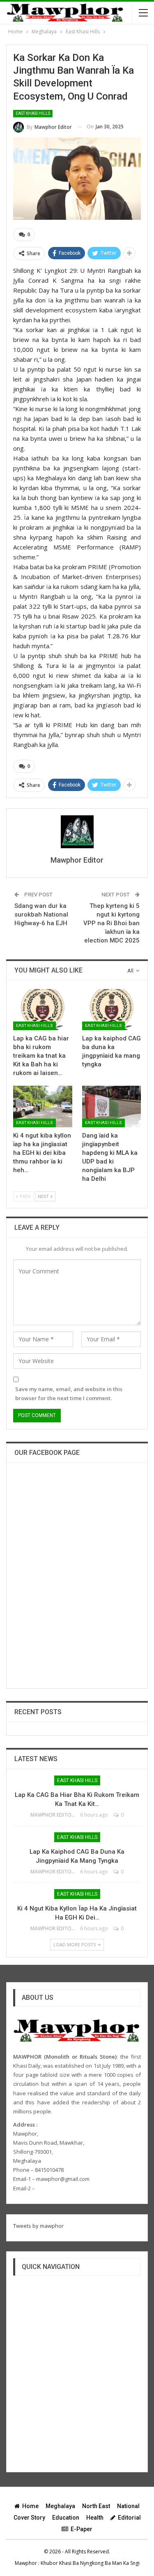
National (128, 2506)
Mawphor (26, 2563)
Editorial (129, 2518)
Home (30, 2506)
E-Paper (82, 2529)
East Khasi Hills (33, 113)
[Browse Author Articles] (77, 832)
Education (66, 2518)
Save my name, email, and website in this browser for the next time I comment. (69, 1394)
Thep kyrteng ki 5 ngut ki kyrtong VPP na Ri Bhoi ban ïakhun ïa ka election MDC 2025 (111, 923)
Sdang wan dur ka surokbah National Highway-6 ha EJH (41, 915)
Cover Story (29, 2518)
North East (96, 2506)
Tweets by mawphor (38, 2226)
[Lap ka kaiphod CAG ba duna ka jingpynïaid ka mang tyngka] (112, 1010)
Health (95, 2518)
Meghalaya (60, 2506)
